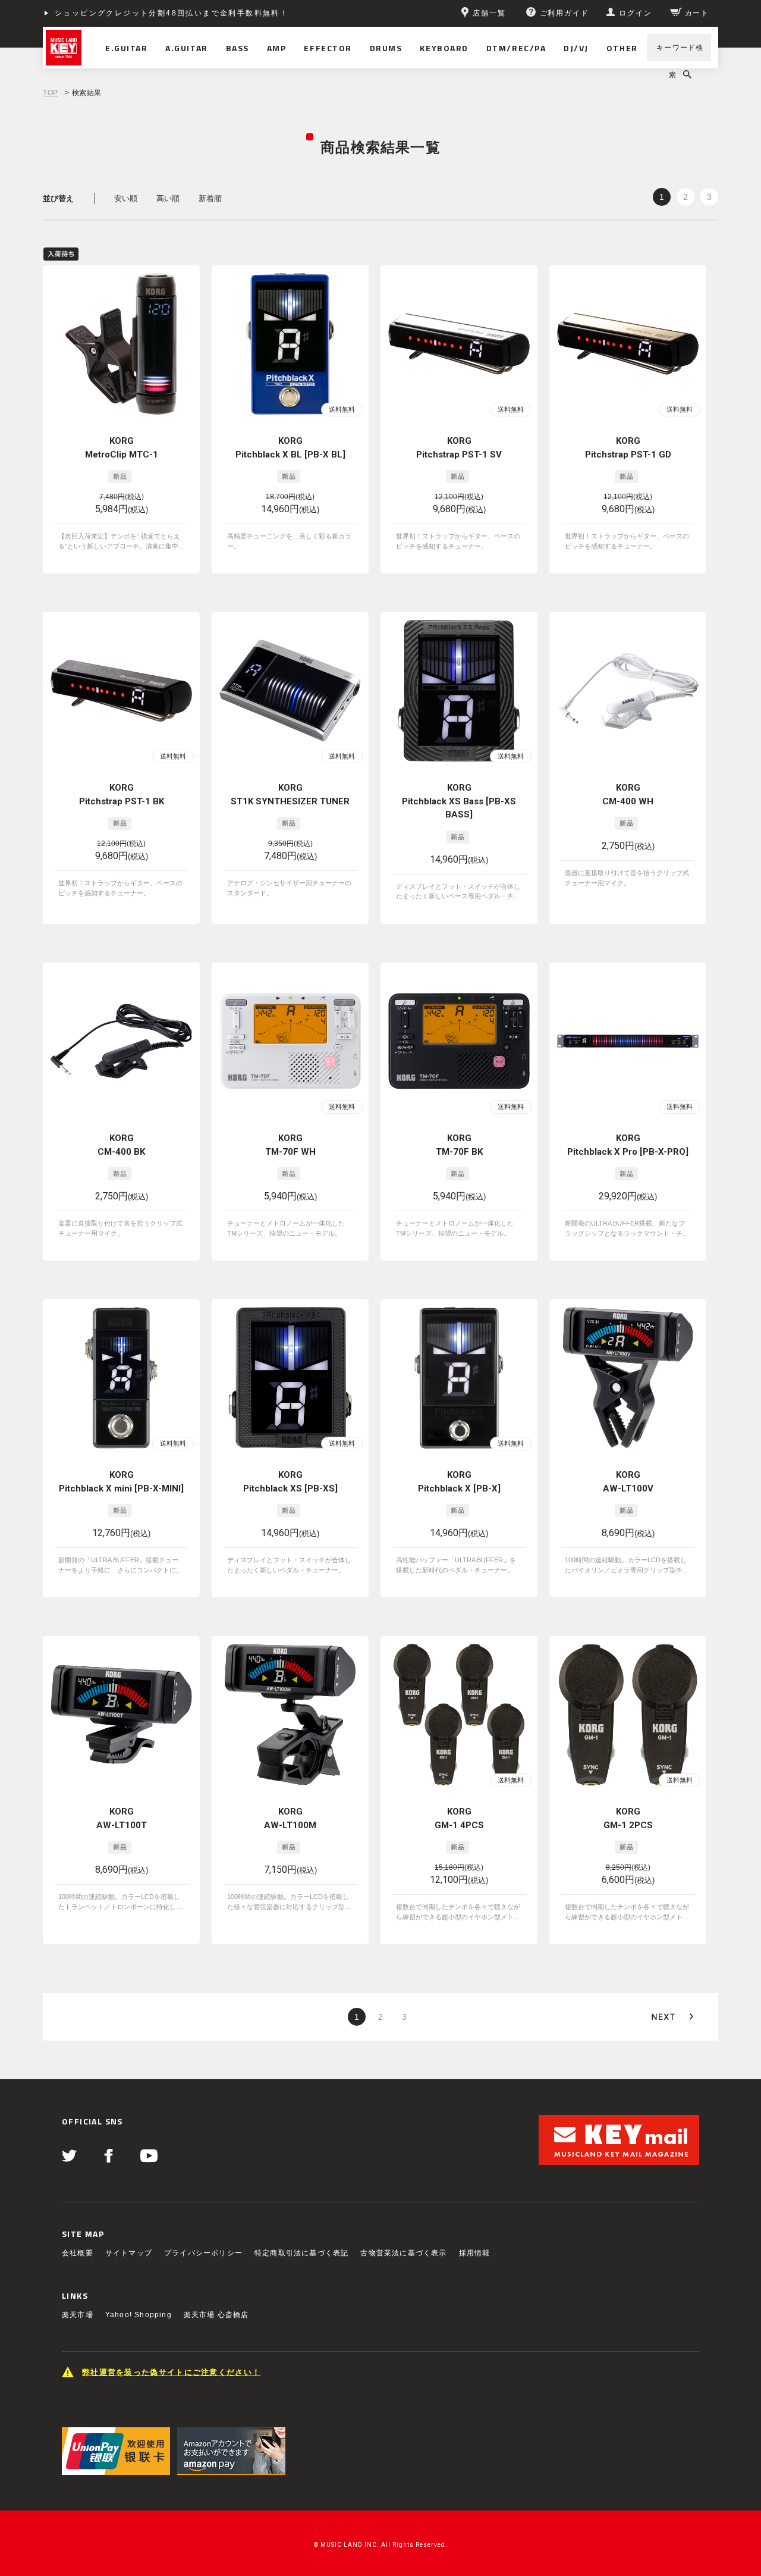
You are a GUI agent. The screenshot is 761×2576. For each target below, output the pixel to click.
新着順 (210, 198)
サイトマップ (129, 2253)
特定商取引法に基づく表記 (301, 2253)
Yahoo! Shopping (139, 2315)
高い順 (168, 198)
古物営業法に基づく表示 (403, 2253)
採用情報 (475, 2253)
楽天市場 (78, 2315)
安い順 (126, 198)
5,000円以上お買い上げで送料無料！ (128, 13)
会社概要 (78, 2253)
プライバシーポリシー (203, 2253)
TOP (51, 93)
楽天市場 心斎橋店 (216, 2315)
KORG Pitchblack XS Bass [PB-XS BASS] (459, 801)
